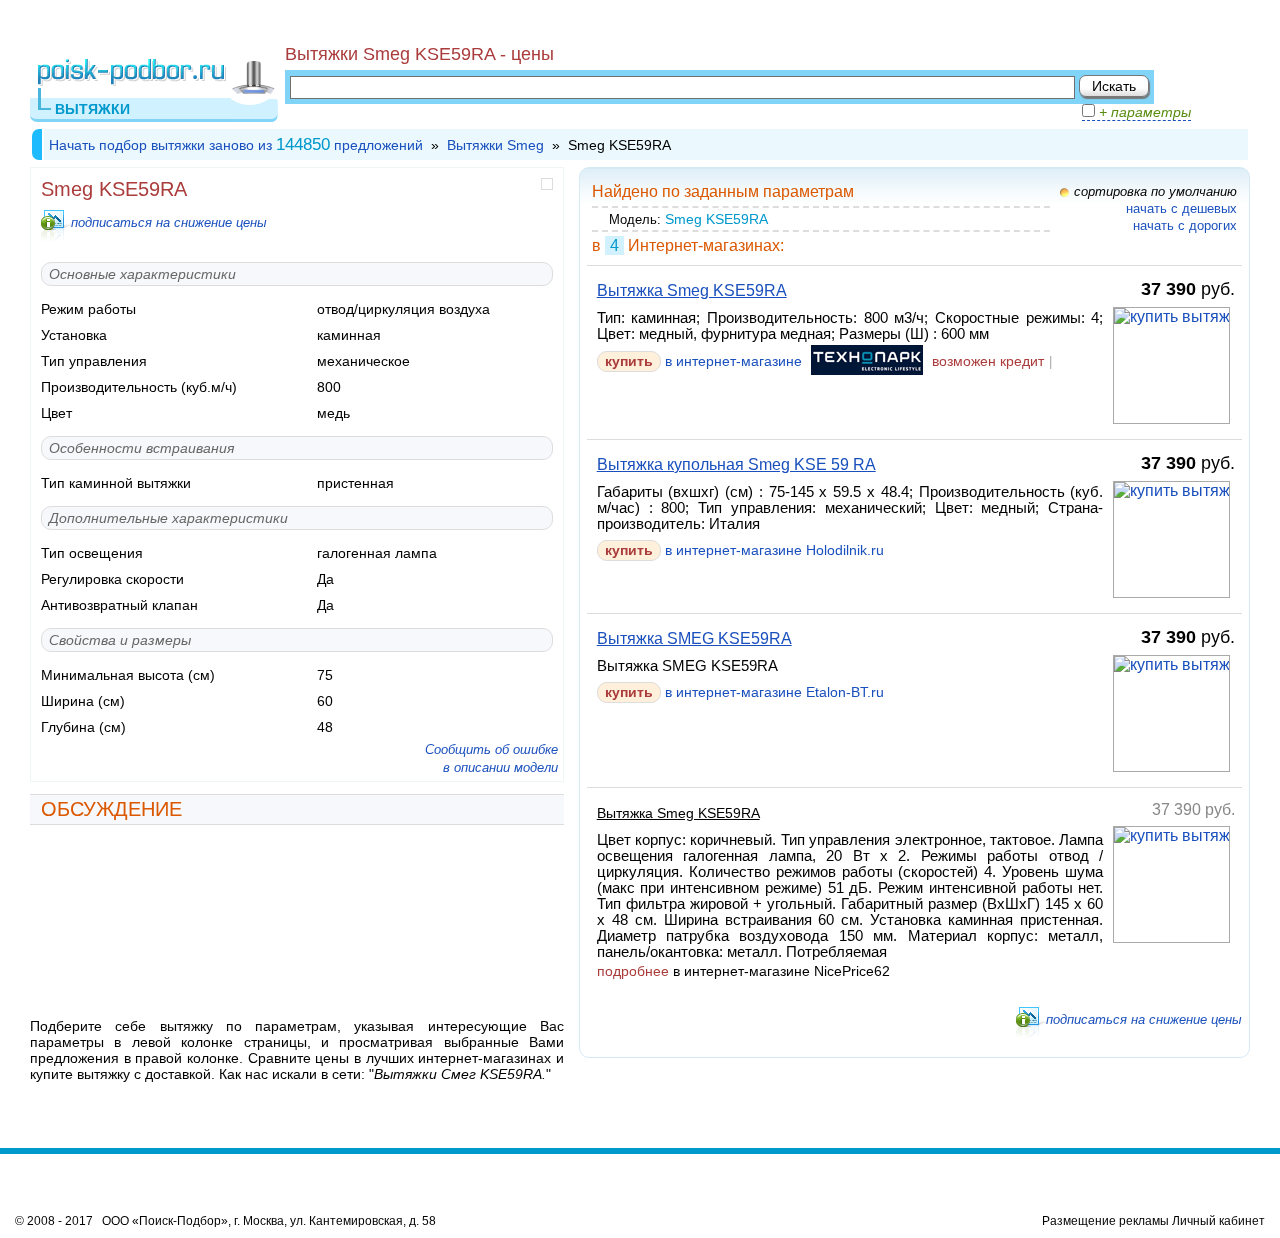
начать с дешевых (1181, 208)
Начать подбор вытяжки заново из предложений (236, 145)
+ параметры (1143, 112)
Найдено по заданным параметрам (723, 191)
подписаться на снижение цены (169, 222)
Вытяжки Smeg (495, 145)
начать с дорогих (1185, 225)
